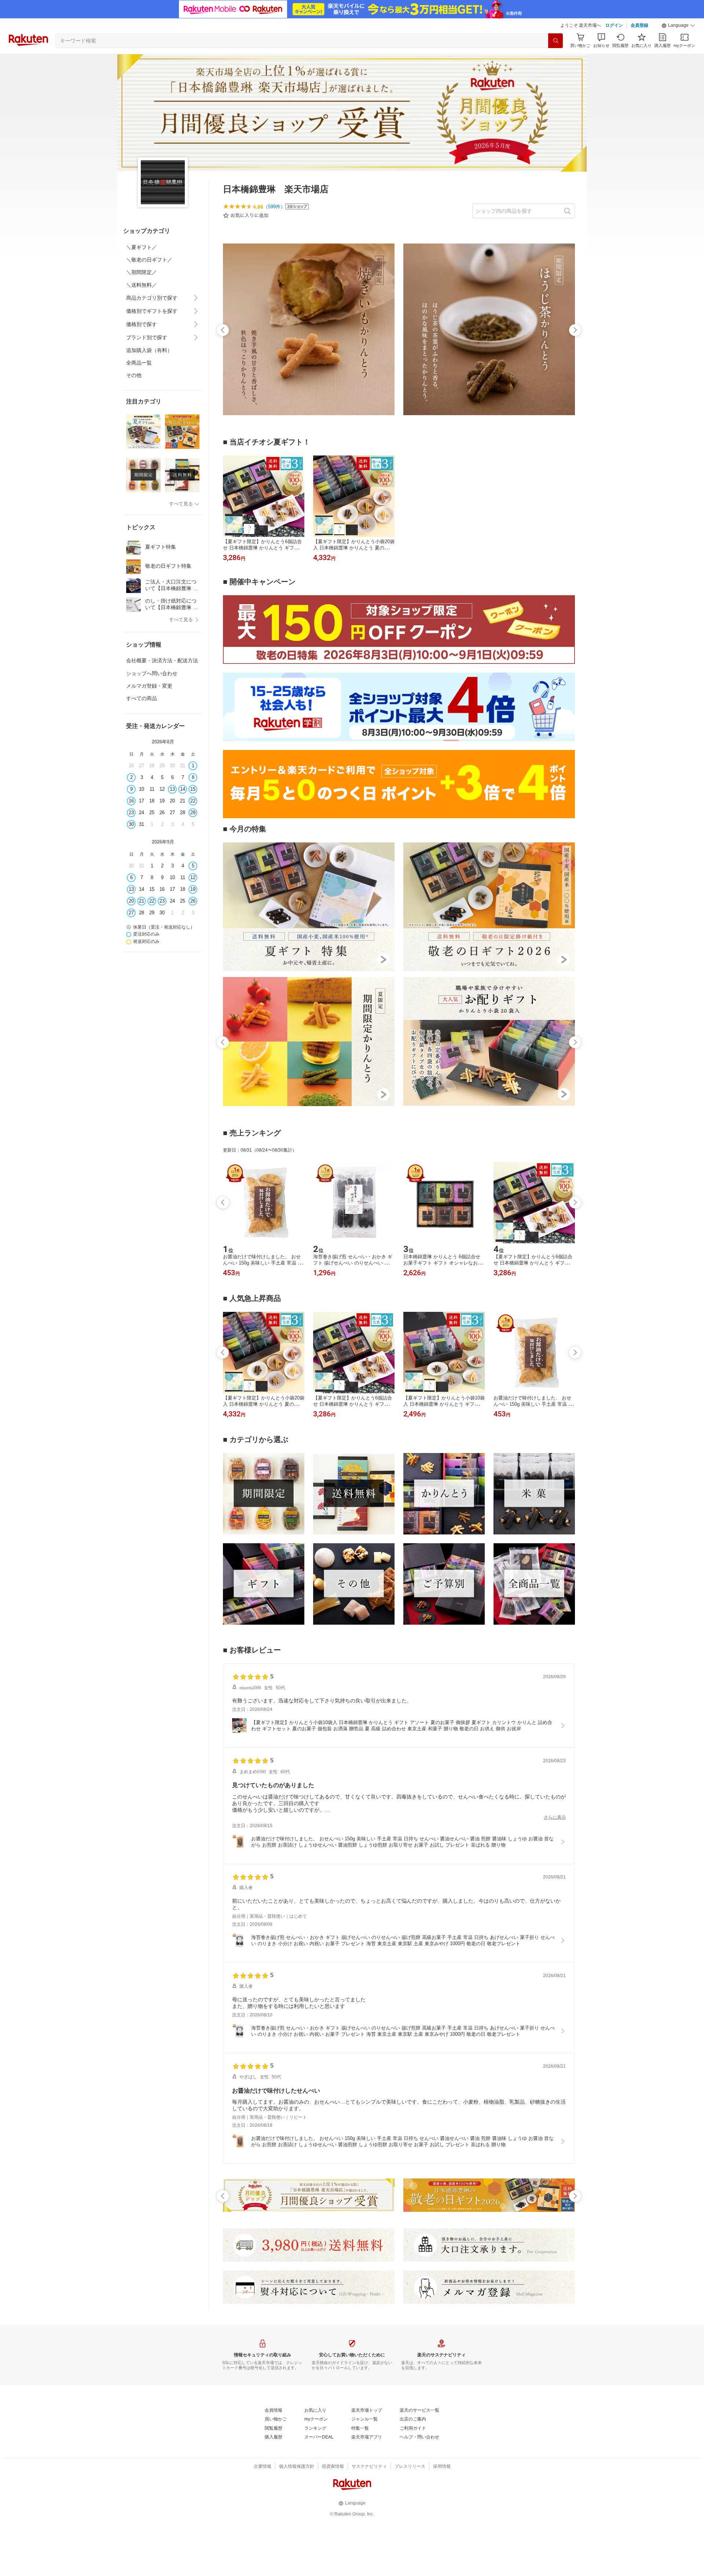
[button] (678, 26)
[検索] (555, 41)
